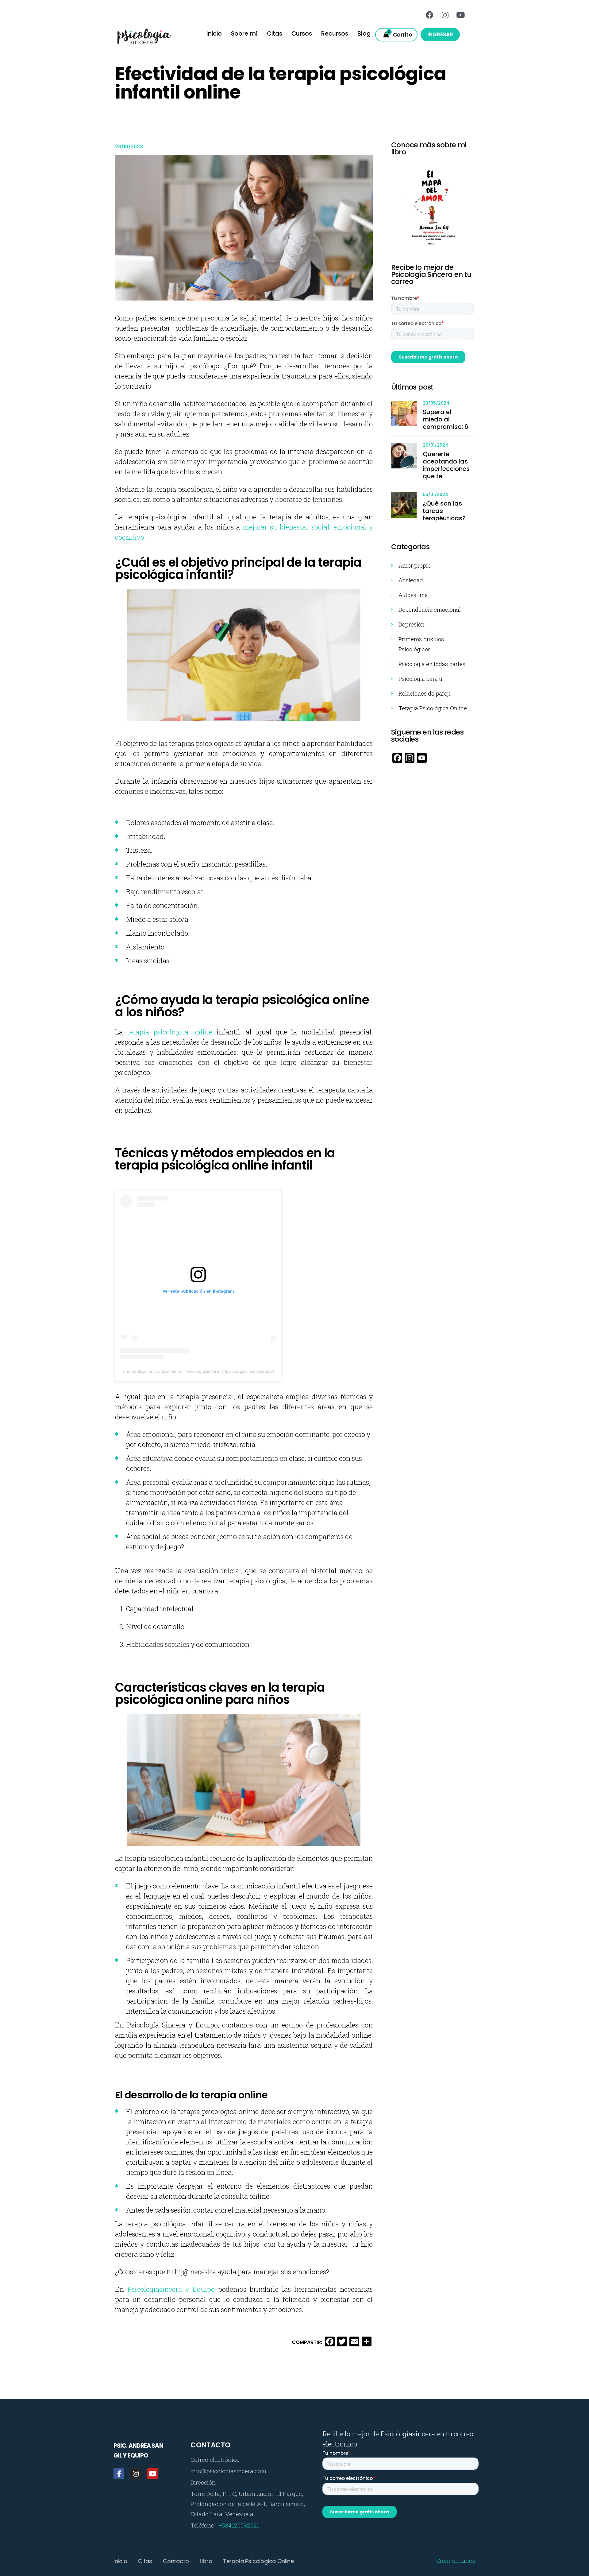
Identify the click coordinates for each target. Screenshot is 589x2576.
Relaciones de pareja (425, 693)
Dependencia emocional (430, 610)
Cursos (302, 34)
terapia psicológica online (170, 1032)
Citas (275, 34)
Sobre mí (244, 34)
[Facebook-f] (119, 2474)
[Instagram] (445, 15)
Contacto (176, 2561)
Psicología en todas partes (432, 664)
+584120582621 (239, 2525)
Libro (206, 2561)
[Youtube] (460, 15)
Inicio (214, 34)
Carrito (400, 34)
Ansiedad (411, 580)
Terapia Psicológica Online (433, 708)
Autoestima (413, 595)
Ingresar (440, 34)
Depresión (412, 624)
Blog (364, 34)
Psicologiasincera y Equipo (171, 2289)
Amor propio (415, 565)
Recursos (335, 34)
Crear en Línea (456, 2560)
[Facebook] (430, 15)
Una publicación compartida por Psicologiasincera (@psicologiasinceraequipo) (198, 1371)
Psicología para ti (420, 679)
